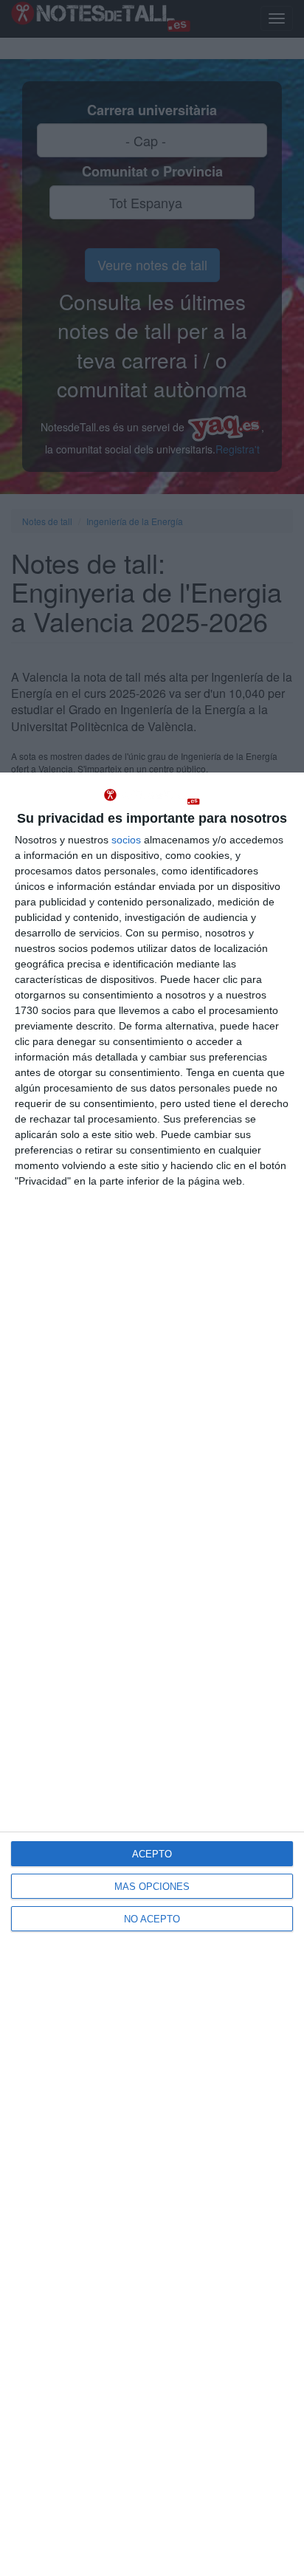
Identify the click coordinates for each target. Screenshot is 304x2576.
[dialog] (152, 1674)
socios (126, 840)
